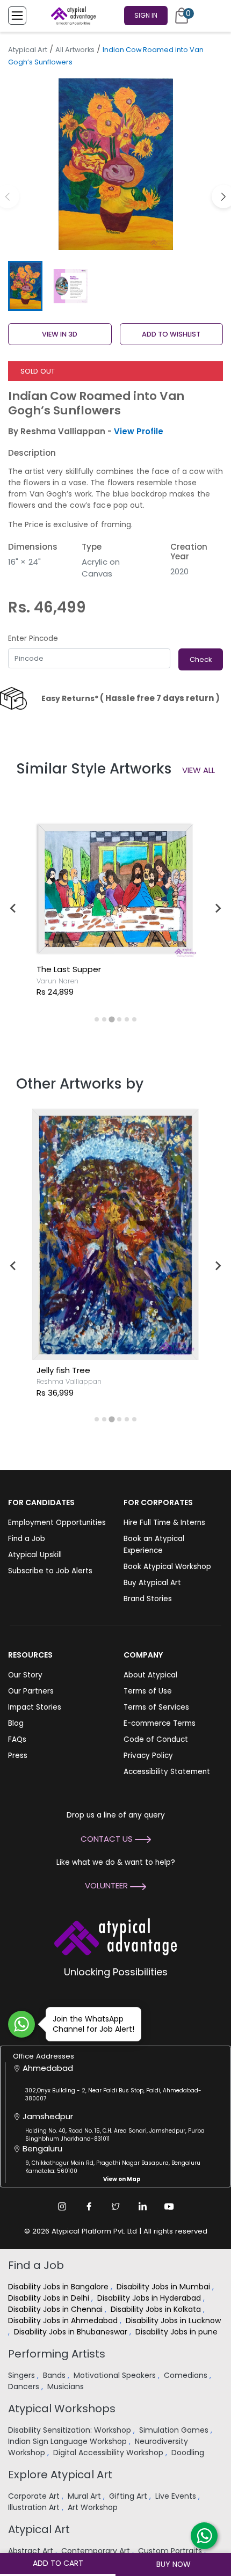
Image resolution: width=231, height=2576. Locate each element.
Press (18, 1756)
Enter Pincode (33, 638)
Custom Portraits (171, 2551)
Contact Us (108, 1839)
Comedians (187, 2375)
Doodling (189, 2453)
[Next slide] (218, 908)
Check (201, 659)
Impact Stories (35, 1707)
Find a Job (27, 1539)
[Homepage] (71, 16)
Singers (23, 2375)
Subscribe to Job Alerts (50, 1571)
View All (198, 770)
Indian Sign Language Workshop (68, 2441)
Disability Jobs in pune (178, 2332)
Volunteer (107, 1885)
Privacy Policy (148, 1756)
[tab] (97, 1019)
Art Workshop (94, 2507)
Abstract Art (32, 2551)
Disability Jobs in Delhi (50, 2298)
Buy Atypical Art (152, 1583)
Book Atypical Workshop (167, 1567)
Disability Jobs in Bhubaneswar (72, 2332)
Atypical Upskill (35, 1555)
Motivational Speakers (116, 2375)
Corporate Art (35, 2496)
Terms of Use (148, 1691)
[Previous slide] (13, 908)
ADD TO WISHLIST (171, 334)
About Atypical (150, 1675)
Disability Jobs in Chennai (56, 2309)
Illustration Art (35, 2507)
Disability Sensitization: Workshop (71, 2430)
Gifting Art (129, 2496)
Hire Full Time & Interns (164, 1523)
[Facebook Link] (89, 2206)
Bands (55, 2375)
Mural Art (85, 2496)
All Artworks (75, 50)
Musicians (67, 2387)
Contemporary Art (97, 2551)
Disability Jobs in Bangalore (59, 2287)
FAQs (17, 1739)
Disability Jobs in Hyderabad (150, 2298)
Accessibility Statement (167, 1772)
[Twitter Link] (115, 2206)
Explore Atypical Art (60, 2475)
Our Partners (31, 1691)
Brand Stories (148, 1599)
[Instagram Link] (62, 2206)
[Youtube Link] (169, 2206)
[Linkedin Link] (142, 2206)
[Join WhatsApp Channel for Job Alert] (21, 2024)
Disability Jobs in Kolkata (157, 2309)
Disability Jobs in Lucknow (173, 2320)
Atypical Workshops (62, 2409)
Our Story (25, 1675)
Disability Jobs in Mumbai (164, 2287)
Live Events (177, 2496)
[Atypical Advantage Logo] (115, 1935)
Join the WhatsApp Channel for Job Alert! (93, 2024)
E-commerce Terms (160, 1723)
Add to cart (58, 2563)
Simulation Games (175, 2430)
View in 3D (60, 334)
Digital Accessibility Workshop (109, 2453)
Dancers (25, 2387)
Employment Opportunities (57, 1523)
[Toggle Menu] (17, 16)
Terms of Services (156, 1707)
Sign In (146, 15)
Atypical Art (28, 50)
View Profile (139, 431)
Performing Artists (57, 2354)
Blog (16, 1723)
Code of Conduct (156, 1739)
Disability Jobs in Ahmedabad (64, 2320)
